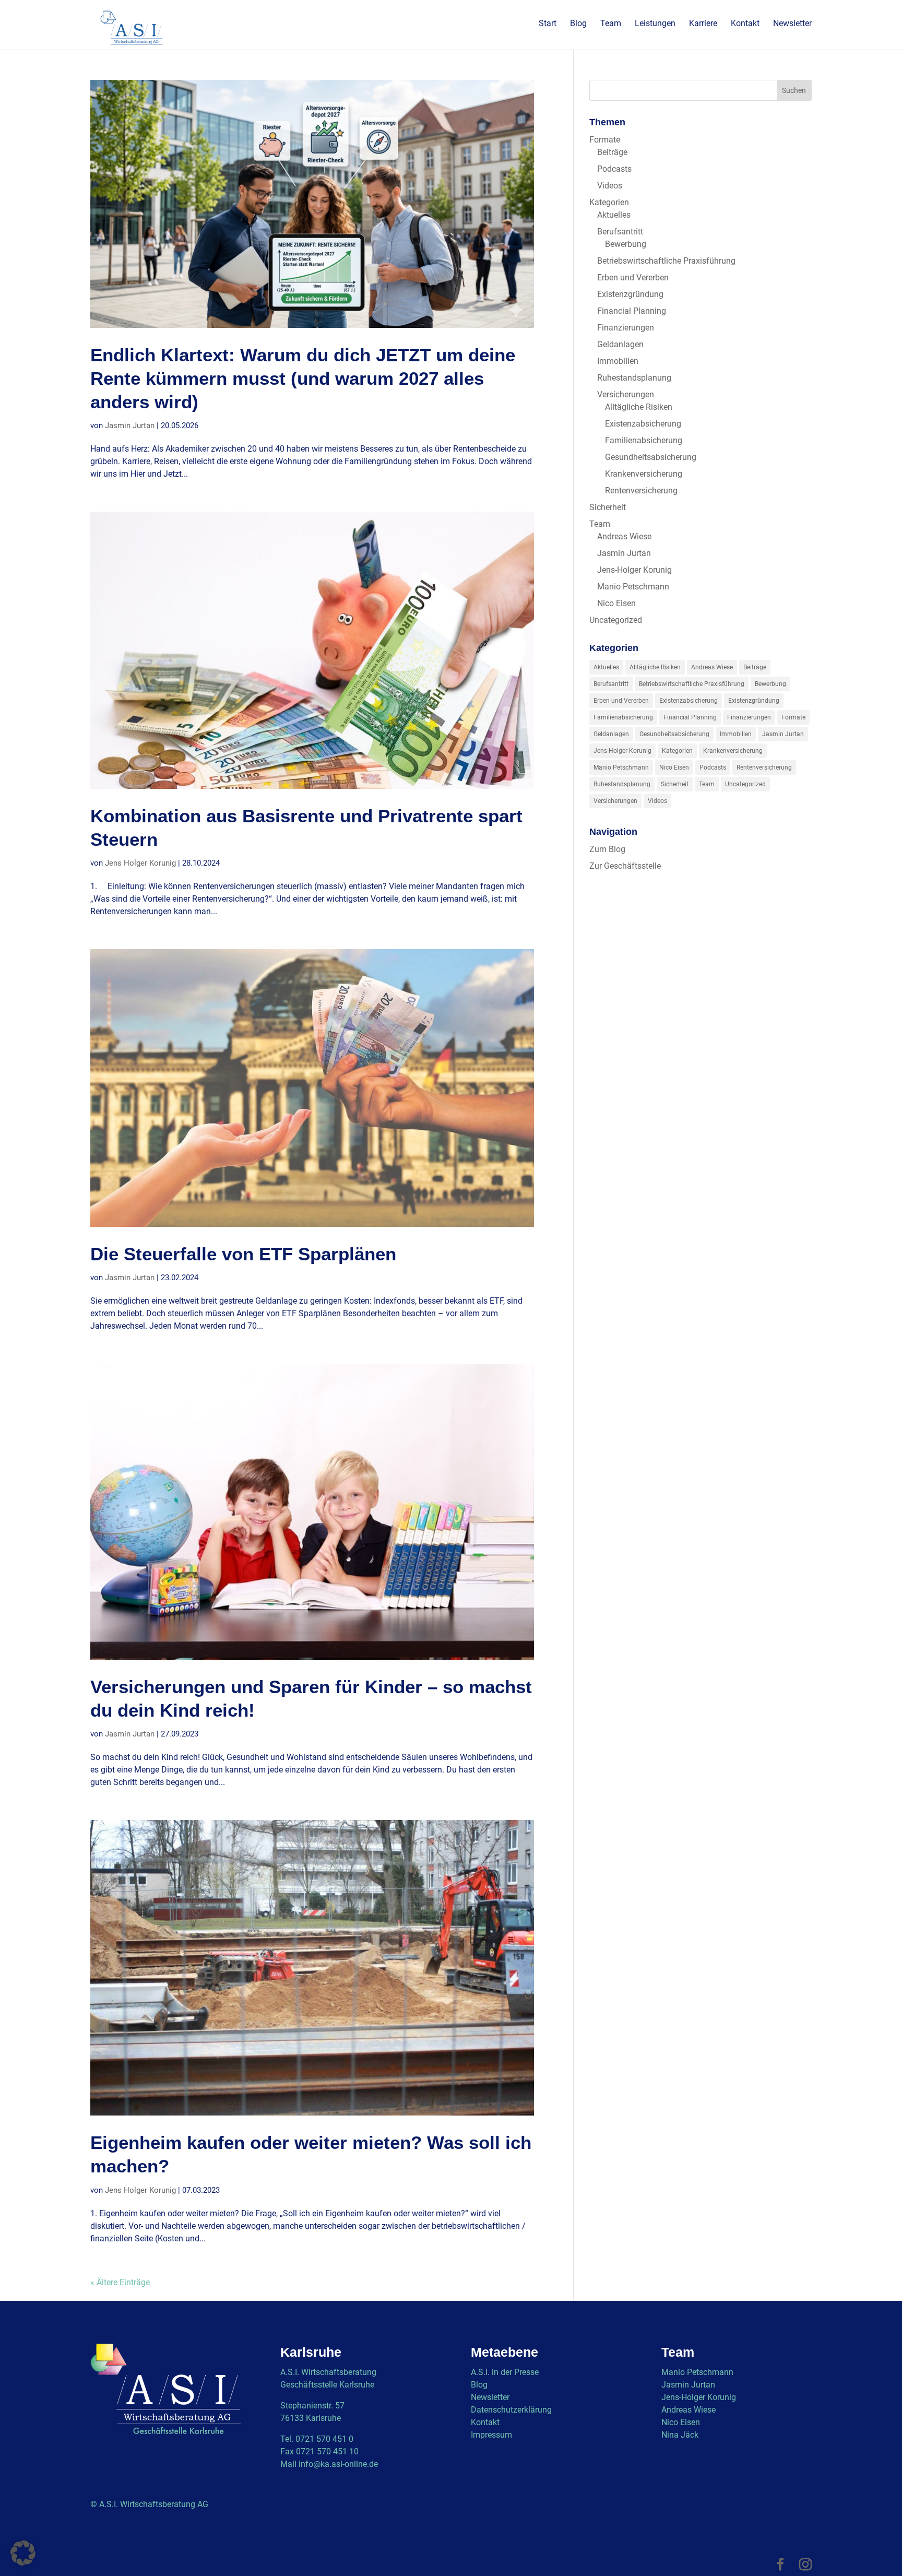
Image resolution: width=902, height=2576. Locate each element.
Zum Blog (607, 849)
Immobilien (618, 361)
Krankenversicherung (644, 474)
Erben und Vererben (633, 277)
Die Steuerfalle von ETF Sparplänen (243, 1254)
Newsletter (792, 24)
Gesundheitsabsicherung (651, 457)
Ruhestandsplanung (634, 378)
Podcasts (614, 169)
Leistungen (655, 24)
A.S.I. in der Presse (505, 2372)
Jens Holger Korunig (140, 863)
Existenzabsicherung (643, 424)
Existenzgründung (630, 294)
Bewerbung (626, 244)
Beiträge (612, 152)
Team (611, 24)
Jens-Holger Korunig (634, 570)
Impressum (491, 2435)
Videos (610, 186)
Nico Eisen (616, 603)
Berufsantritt (620, 232)
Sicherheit (608, 507)
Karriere (703, 24)
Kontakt (745, 24)
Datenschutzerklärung (511, 2410)
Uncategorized (616, 620)
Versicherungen (626, 394)
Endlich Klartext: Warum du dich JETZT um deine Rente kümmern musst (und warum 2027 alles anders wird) (303, 379)
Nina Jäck (680, 2435)
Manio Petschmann (633, 587)
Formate (605, 140)
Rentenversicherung (641, 491)
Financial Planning (632, 311)
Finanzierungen (626, 328)
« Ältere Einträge (120, 2282)
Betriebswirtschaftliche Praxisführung (666, 261)
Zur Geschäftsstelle (625, 866)
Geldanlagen (620, 344)
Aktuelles (614, 215)
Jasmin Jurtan (130, 426)
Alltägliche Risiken (639, 407)
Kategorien (609, 202)
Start (548, 24)
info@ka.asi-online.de (338, 2464)
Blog (578, 24)
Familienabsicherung (644, 440)
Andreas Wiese (624, 536)
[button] (23, 2553)
